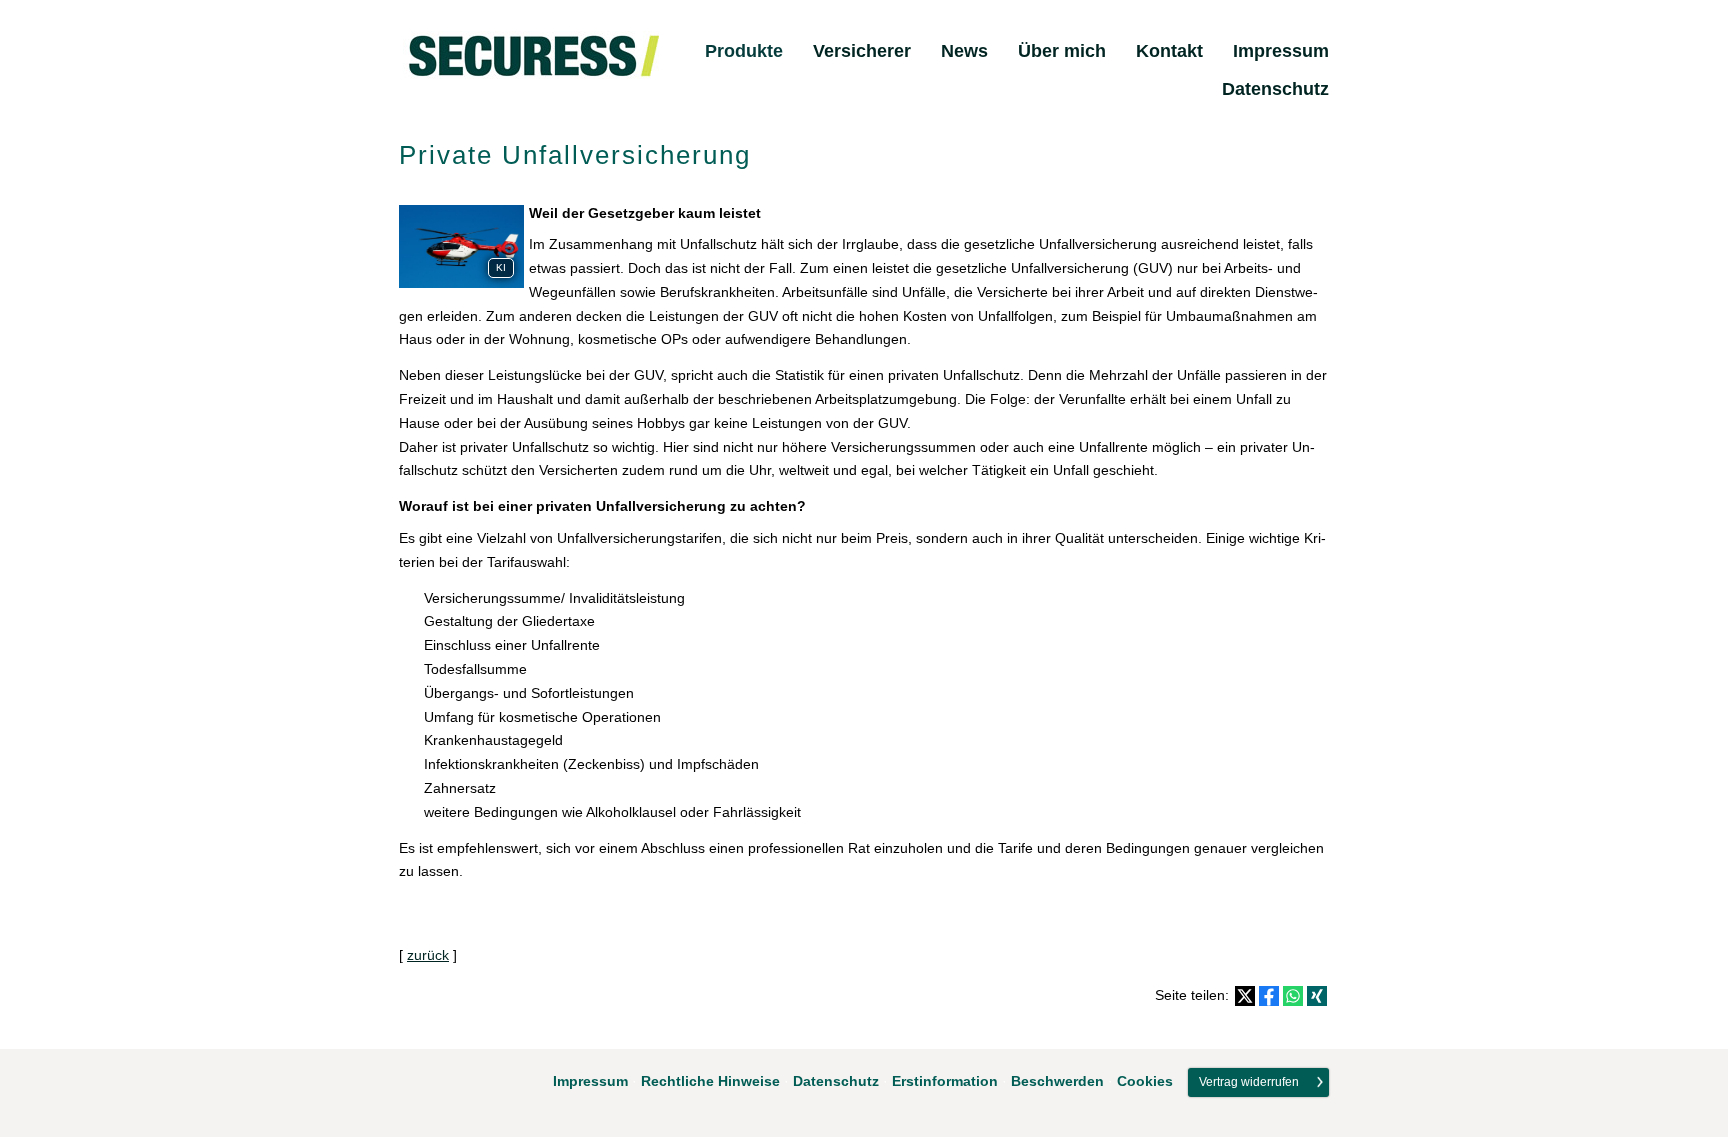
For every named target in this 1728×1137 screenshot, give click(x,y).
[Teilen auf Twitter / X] (1245, 996)
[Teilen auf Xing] (1317, 996)
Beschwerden (1057, 1081)
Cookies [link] (1145, 1081)
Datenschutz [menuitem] (1275, 89)
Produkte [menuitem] (744, 51)
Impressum (590, 1081)
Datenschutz (836, 1081)
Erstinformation (945, 1081)
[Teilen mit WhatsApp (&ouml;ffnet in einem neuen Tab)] (1293, 996)
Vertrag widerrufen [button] (1249, 1082)
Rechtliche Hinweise (710, 1081)
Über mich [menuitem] (1062, 51)
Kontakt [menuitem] (1169, 51)
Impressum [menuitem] (1281, 51)
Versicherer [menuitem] (862, 51)
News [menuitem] (964, 51)
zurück (428, 955)
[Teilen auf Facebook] (1269, 996)
